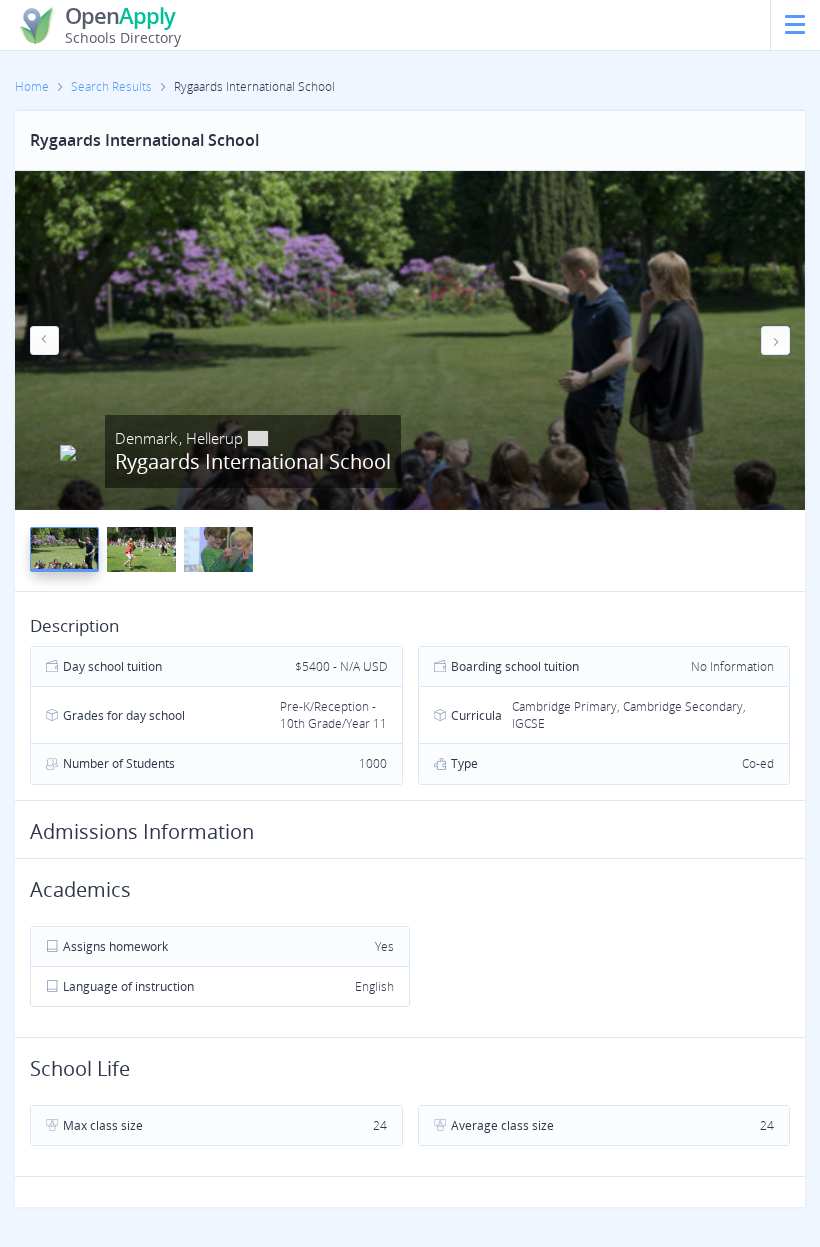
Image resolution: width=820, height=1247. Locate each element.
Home (32, 86)
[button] (44, 340)
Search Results (111, 86)
